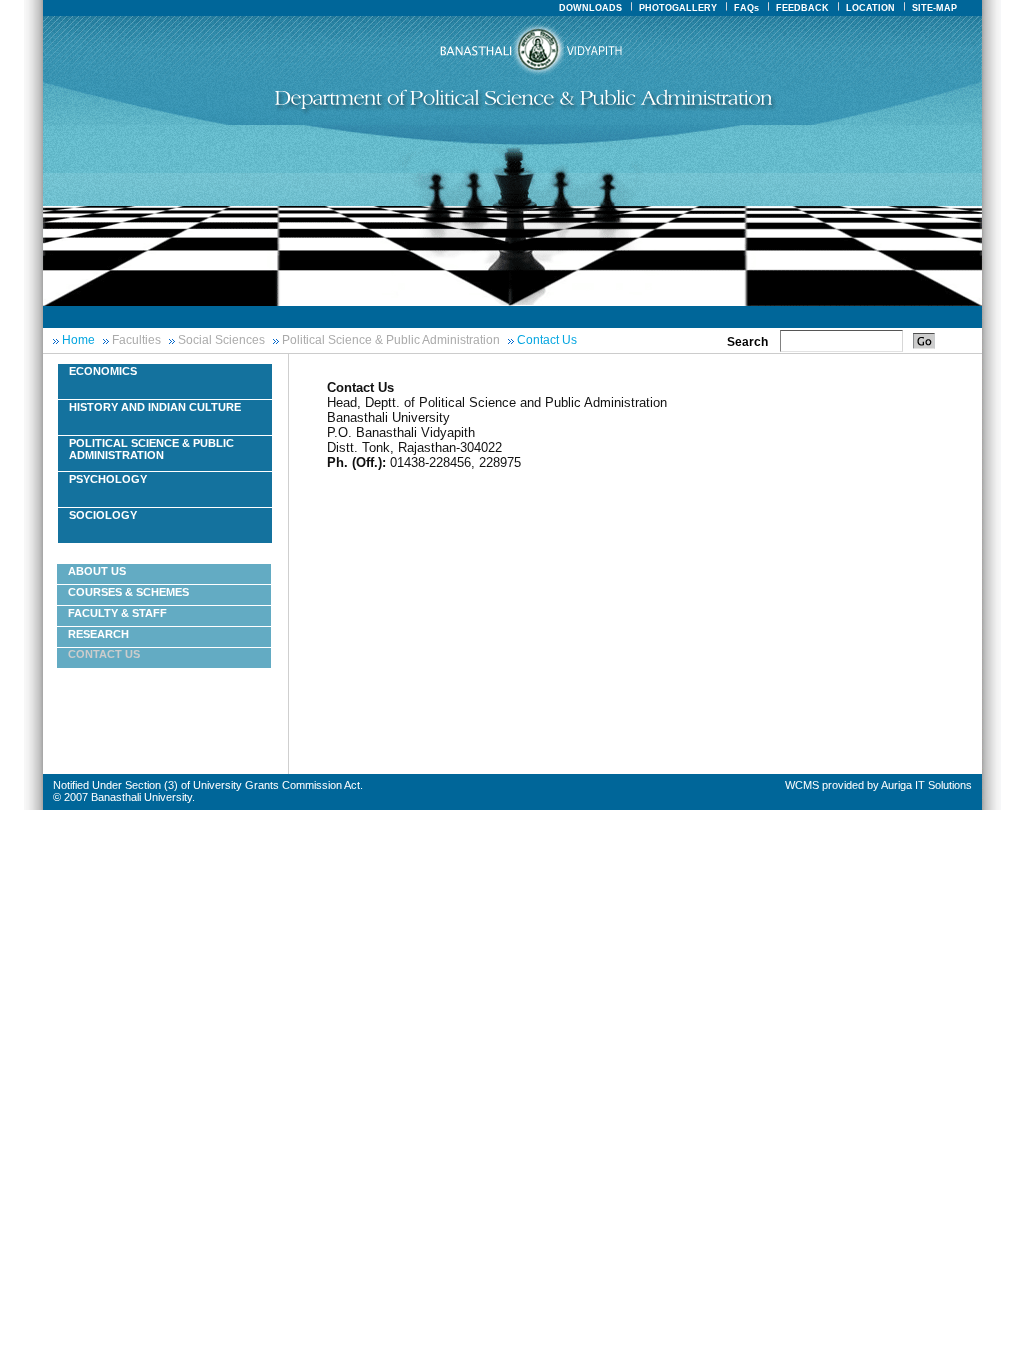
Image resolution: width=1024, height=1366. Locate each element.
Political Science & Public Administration (391, 340)
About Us (97, 571)
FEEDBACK (802, 8)
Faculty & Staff (117, 613)
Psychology (108, 479)
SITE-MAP (934, 8)
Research (98, 634)
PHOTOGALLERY (678, 8)
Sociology (103, 515)
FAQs (746, 8)
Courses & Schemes (128, 592)
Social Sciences (221, 340)
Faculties (136, 340)
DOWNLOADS (590, 8)
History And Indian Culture (155, 407)
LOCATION (870, 8)
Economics (103, 371)
